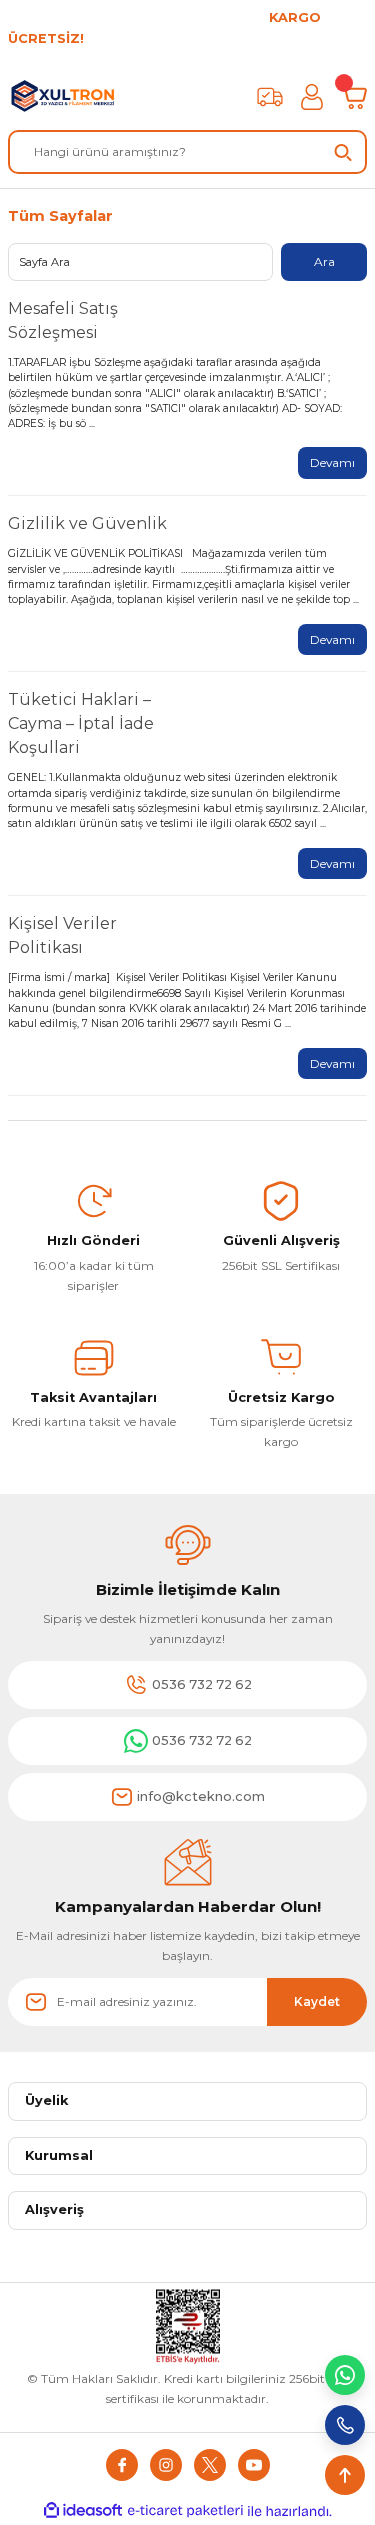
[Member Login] (312, 97)
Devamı (332, 462)
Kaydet (317, 2001)
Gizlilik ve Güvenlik (87, 523)
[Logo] (63, 97)
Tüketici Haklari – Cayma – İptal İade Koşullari (81, 723)
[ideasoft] (83, 2511)
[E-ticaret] (185, 2511)
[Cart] (354, 97)
